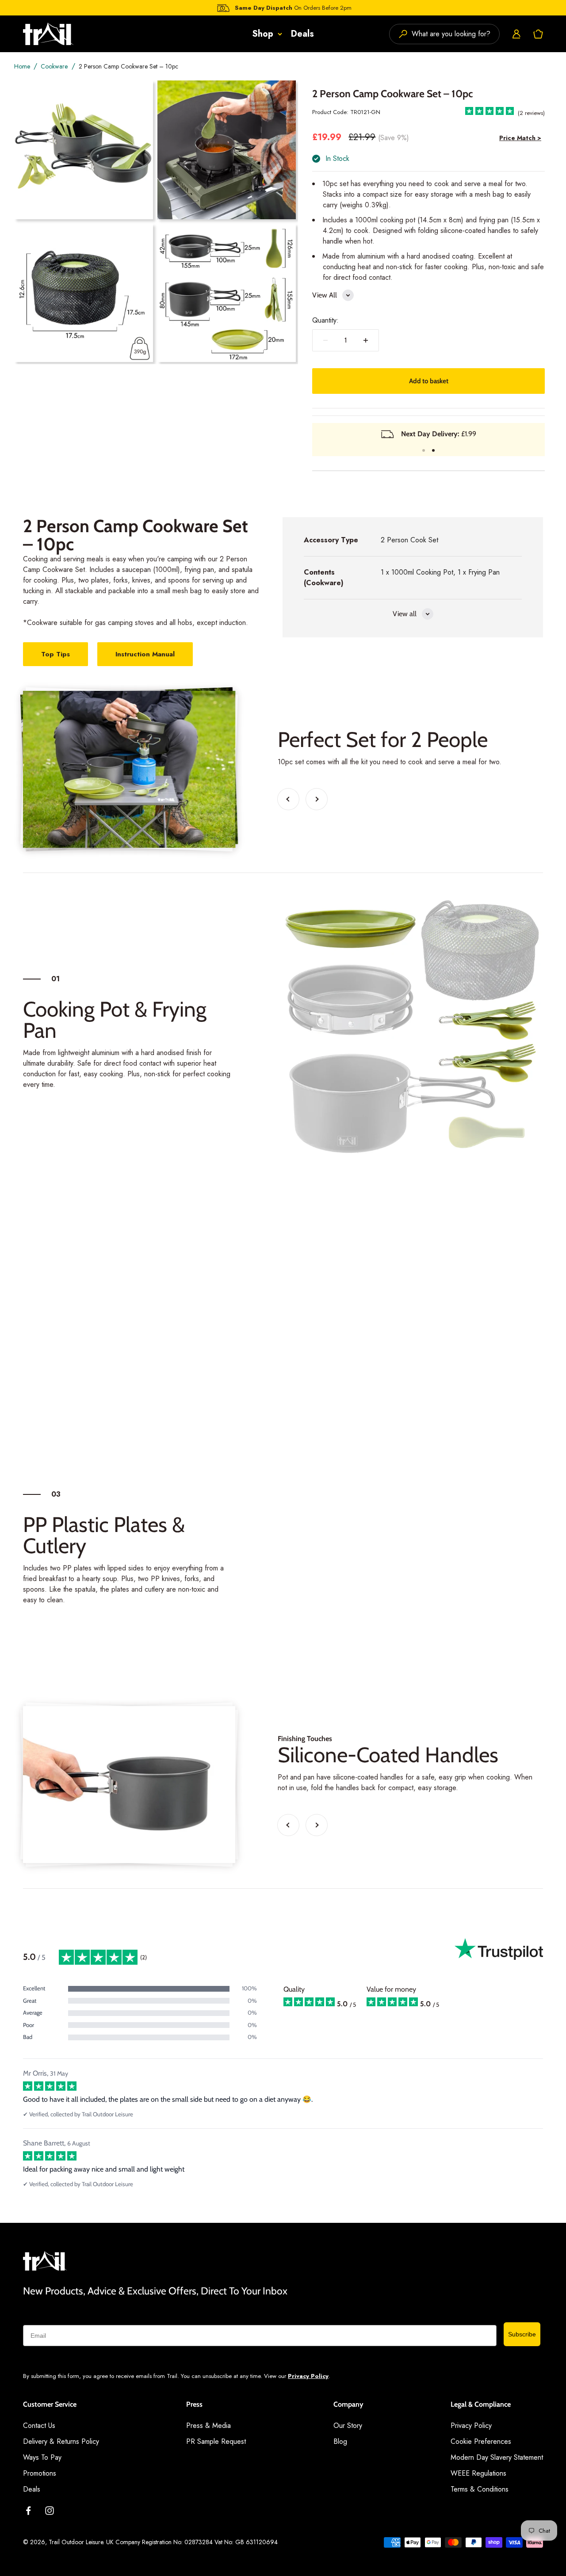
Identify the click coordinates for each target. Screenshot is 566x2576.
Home (22, 66)
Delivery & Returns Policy (61, 2441)
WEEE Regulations (478, 2473)
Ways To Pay (42, 2457)
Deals (302, 34)
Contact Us (39, 2425)
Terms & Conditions (480, 2489)
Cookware (54, 66)
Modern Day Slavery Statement (497, 2457)
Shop (263, 34)
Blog (340, 2441)
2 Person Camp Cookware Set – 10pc (128, 66)
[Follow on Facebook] (28, 2511)
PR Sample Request (216, 2441)
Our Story (348, 2425)
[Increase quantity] (366, 340)
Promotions (40, 2473)
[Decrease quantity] (325, 340)
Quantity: (325, 320)
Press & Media (208, 2425)
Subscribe (522, 2334)
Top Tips (55, 654)
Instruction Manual (145, 654)
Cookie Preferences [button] (481, 2441)
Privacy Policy (308, 2376)
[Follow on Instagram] (50, 2511)
